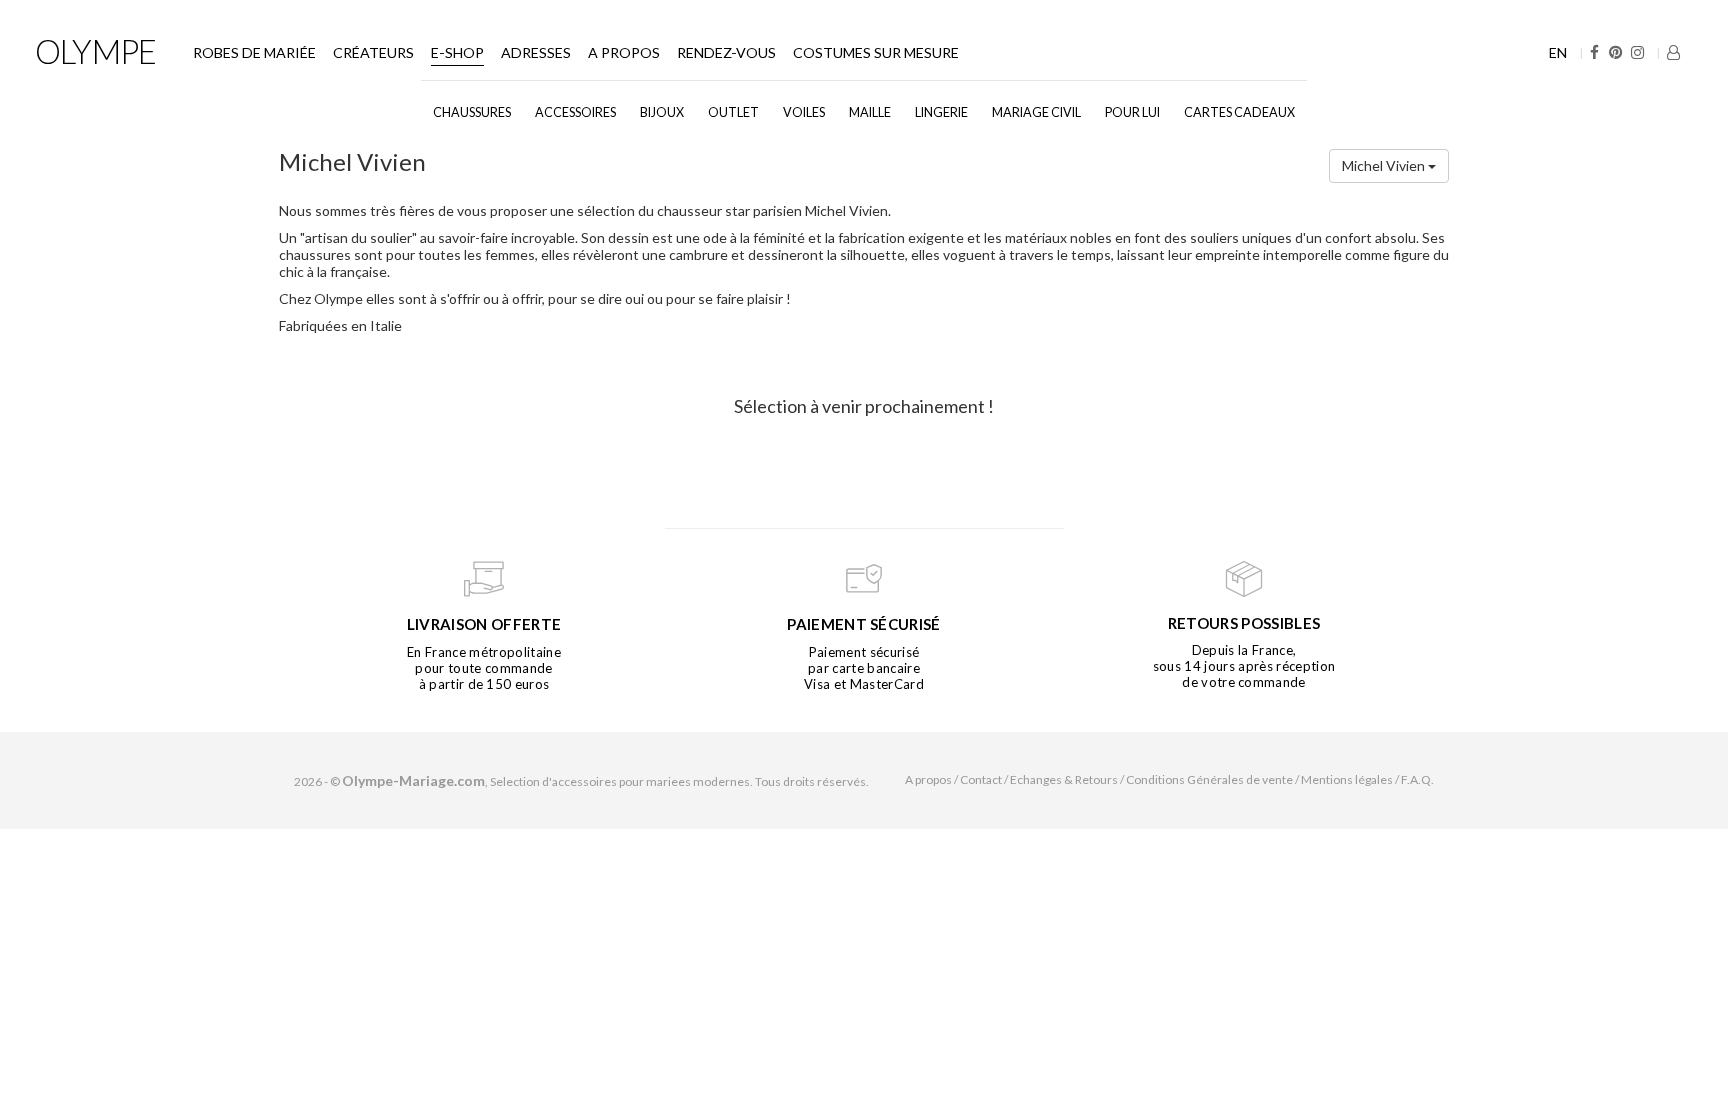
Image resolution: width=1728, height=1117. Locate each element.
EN (1558, 52)
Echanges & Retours (1064, 779)
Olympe (95, 51)
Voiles (804, 112)
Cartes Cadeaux (1239, 112)
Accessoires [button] (575, 112)
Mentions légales (1347, 779)
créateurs (373, 52)
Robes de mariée (254, 52)
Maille (870, 112)
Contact (981, 779)
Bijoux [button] (662, 112)
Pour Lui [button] (1132, 112)
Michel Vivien (1385, 165)
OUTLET (733, 112)
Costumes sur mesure (876, 52)
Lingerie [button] (941, 112)
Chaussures (472, 112)
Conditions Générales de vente (1209, 779)
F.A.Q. (1417, 779)
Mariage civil (1036, 112)
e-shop (457, 52)
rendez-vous (726, 52)
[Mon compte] (1673, 52)
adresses (536, 52)
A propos (624, 52)
